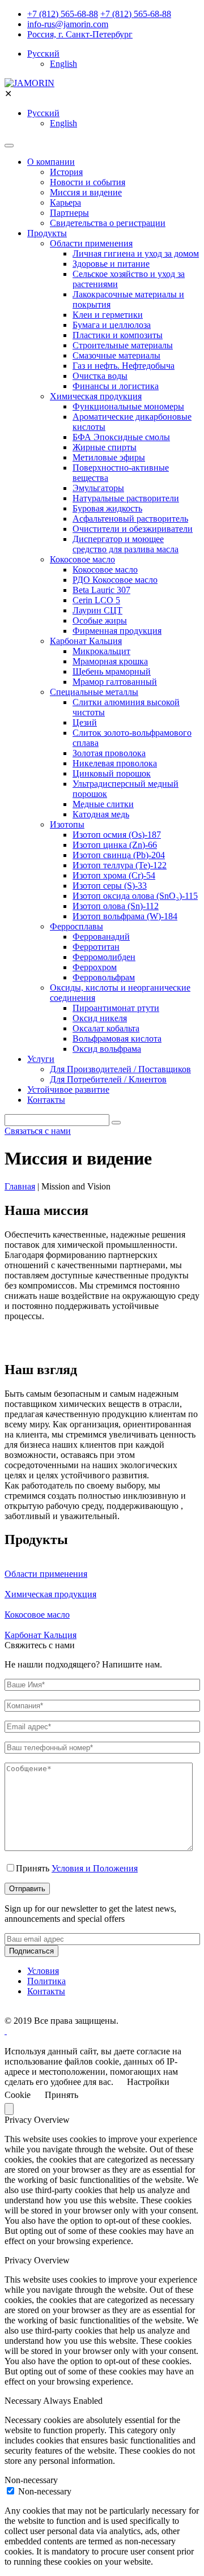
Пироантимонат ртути (116, 1008)
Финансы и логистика (116, 386)
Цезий (85, 722)
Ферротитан (96, 947)
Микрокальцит (101, 651)
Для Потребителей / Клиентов (108, 1079)
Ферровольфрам (104, 977)
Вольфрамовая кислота (117, 1038)
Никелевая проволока (115, 763)
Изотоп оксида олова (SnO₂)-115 (135, 896)
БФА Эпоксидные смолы (121, 437)
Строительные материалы (123, 345)
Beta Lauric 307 (101, 590)
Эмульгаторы (98, 488)
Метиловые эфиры (109, 457)
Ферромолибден (104, 957)
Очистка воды (100, 376)
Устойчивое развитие (68, 1089)
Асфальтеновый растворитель (130, 519)
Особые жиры (100, 620)
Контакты (46, 1100)
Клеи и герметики (108, 315)
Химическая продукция (96, 396)
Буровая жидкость (107, 508)
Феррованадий (101, 937)
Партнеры (69, 213)
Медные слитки (103, 804)
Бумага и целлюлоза (112, 325)
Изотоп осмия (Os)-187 (117, 835)
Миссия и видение (86, 192)
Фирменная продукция (117, 631)
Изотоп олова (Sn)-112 (116, 906)
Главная (20, 1186)
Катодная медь (101, 814)
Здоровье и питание (111, 264)
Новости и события (88, 182)
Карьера (65, 202)
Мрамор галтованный (115, 682)
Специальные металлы (94, 692)
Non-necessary (45, 2491)
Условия (43, 1971)
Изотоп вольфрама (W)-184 (125, 916)
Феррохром (95, 967)
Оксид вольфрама (107, 1049)
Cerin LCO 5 (96, 600)
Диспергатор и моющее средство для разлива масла (126, 544)
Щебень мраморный (112, 671)
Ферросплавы (76, 926)
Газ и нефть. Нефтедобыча (124, 366)
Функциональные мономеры (128, 406)
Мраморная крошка (110, 661)
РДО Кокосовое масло (115, 580)
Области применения (91, 243)
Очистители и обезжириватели (133, 529)
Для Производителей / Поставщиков (120, 1069)
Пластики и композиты (118, 335)
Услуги (41, 1059)
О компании (51, 162)
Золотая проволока (109, 753)
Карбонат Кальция (86, 641)
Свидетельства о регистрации (108, 223)
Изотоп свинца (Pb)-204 (119, 855)
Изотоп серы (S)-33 (110, 886)
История (66, 172)
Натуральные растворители (126, 498)
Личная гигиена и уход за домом (136, 253)
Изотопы (67, 824)
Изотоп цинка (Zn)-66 (115, 845)
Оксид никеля (100, 1018)
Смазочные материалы (116, 355)
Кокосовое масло (82, 559)
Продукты (47, 233)
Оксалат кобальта (106, 1028)
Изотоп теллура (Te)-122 (120, 865)
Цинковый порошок (112, 773)
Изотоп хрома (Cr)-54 (114, 875)
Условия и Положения (95, 1868)
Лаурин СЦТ (97, 610)
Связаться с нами (38, 1131)
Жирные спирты (105, 447)
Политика (46, 1981)
